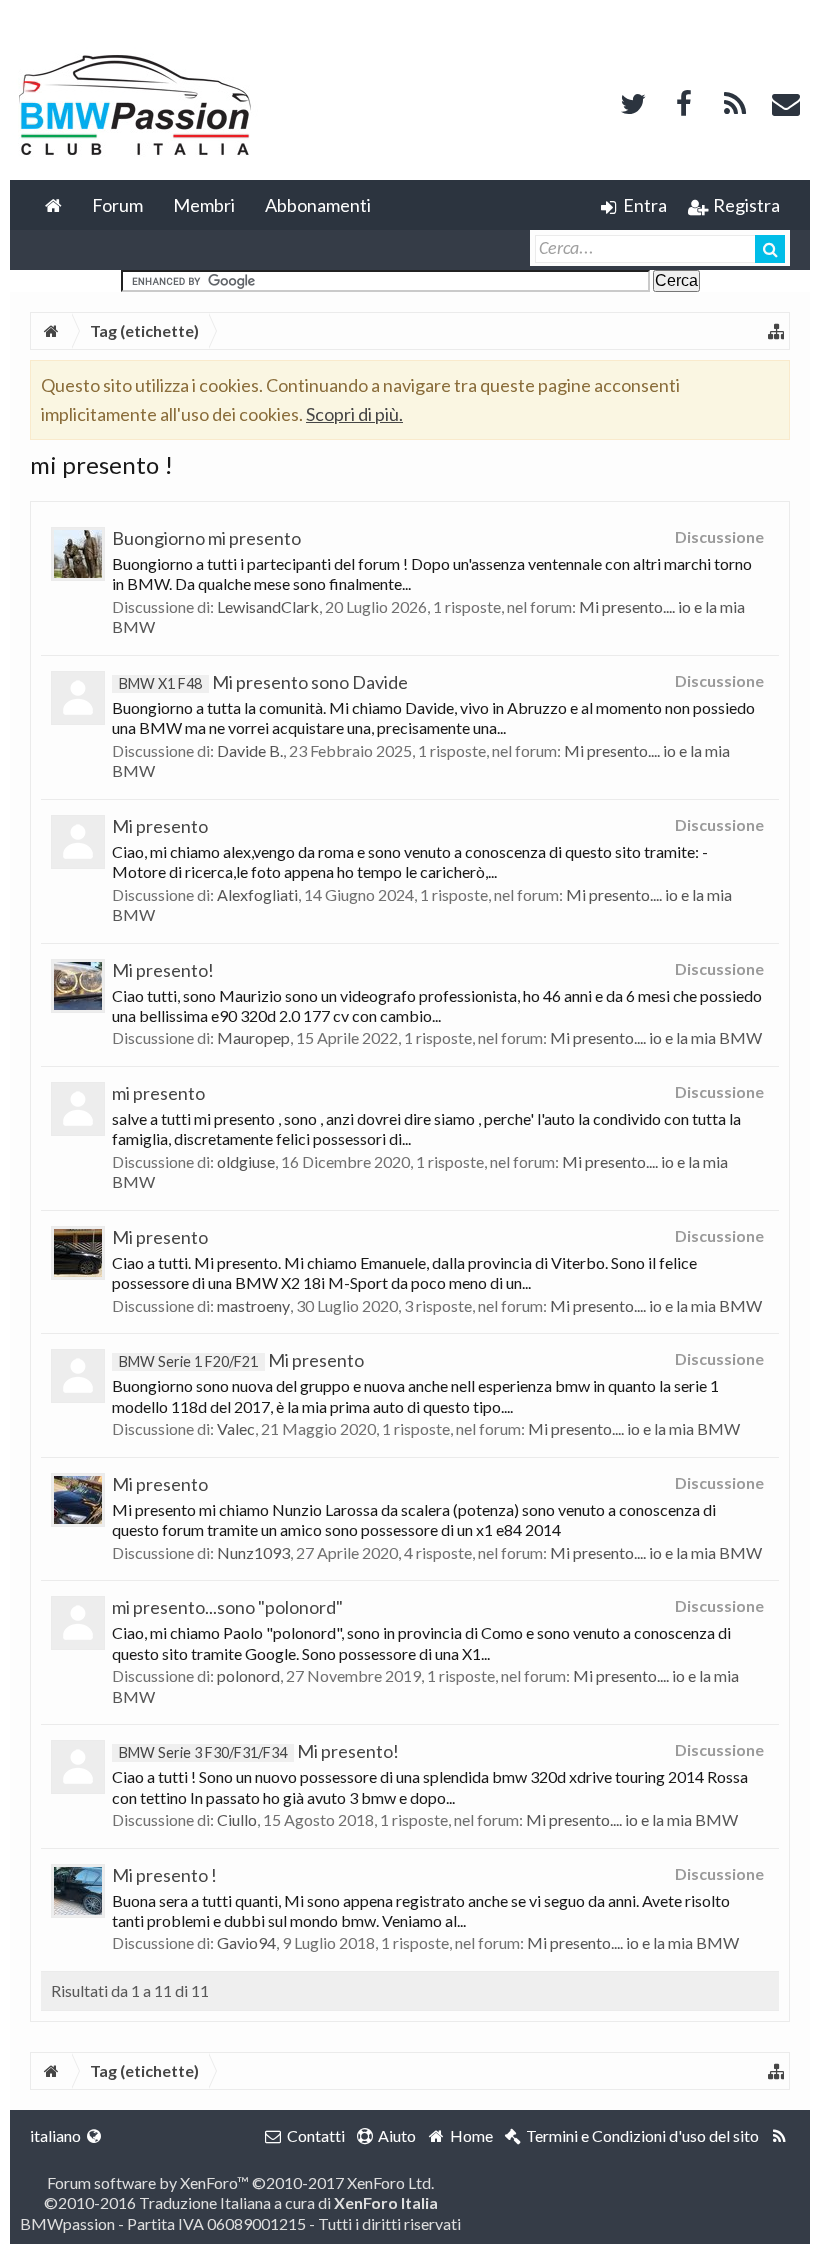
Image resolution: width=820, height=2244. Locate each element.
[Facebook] (684, 101)
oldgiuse (246, 1161)
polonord (248, 1675)
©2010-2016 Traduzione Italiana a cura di (241, 2202)
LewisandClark (268, 606)
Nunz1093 (253, 1552)
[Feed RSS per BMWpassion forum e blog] (779, 2136)
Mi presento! (163, 970)
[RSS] (735, 101)
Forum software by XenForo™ (240, 2182)
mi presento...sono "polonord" (227, 1607)
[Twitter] (633, 101)
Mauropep (253, 1037)
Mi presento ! (164, 1875)
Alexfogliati (257, 894)
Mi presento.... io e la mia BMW (656, 1037)
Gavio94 (246, 1942)
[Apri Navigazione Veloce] (776, 331)
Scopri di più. (354, 414)
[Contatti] (786, 101)
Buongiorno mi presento (206, 538)
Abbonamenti (318, 205)
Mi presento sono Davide (263, 682)
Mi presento (160, 826)
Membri (204, 205)
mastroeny (253, 1305)
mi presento (158, 1093)
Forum (117, 205)
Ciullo (237, 1819)
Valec (236, 1428)
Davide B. (250, 750)
